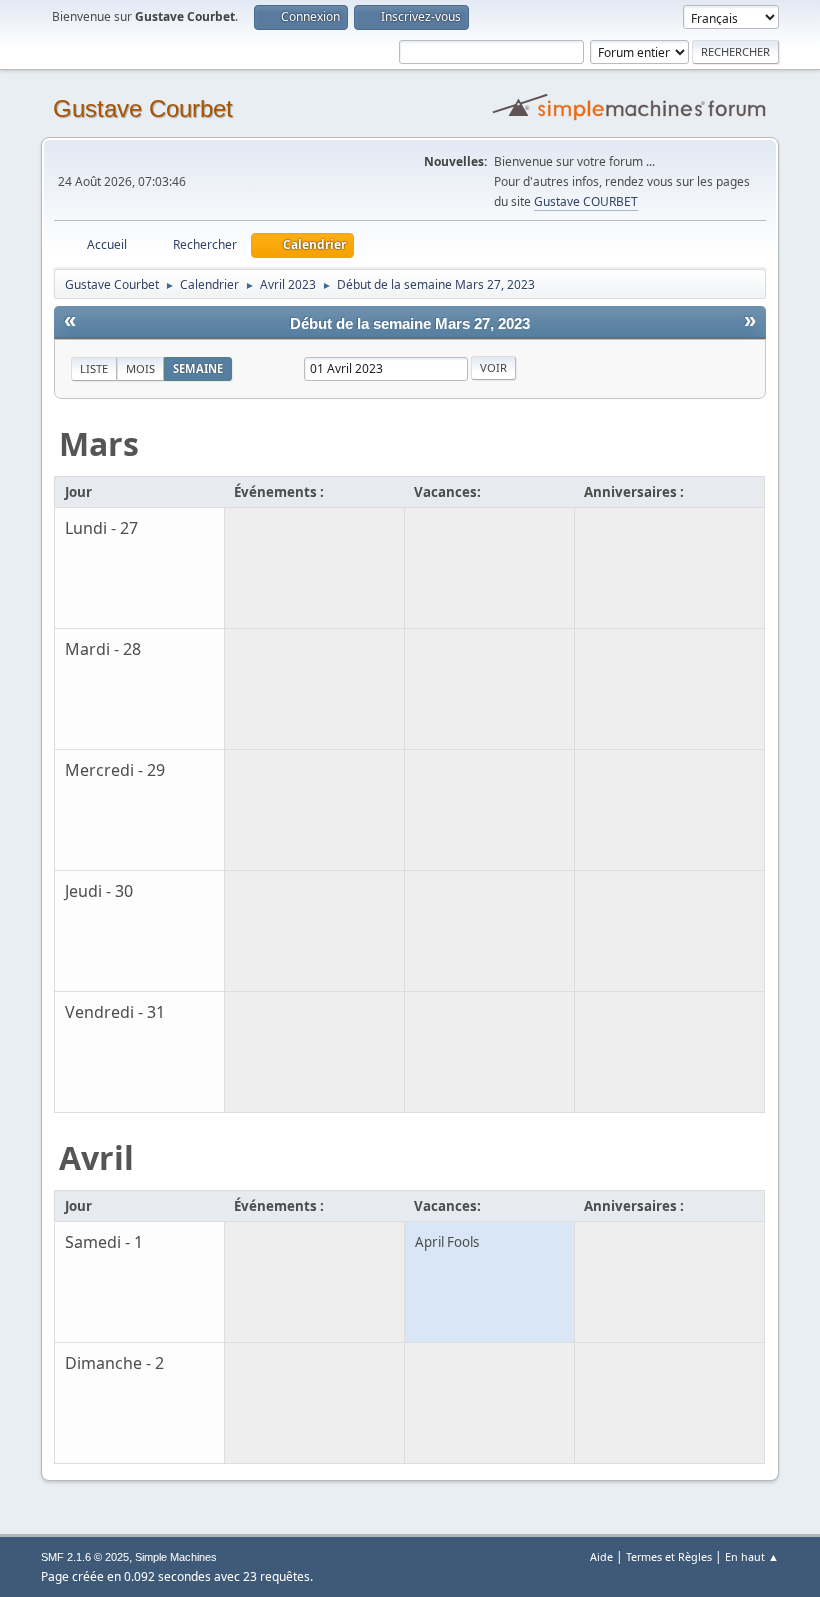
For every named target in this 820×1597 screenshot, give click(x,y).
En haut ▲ (752, 1556)
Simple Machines (176, 1557)
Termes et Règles (669, 1556)
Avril (96, 1157)
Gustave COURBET (586, 201)
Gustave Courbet (143, 108)
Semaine (198, 368)
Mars (99, 443)
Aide (601, 1556)
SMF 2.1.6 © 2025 (85, 1557)
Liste (94, 368)
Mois (140, 368)
